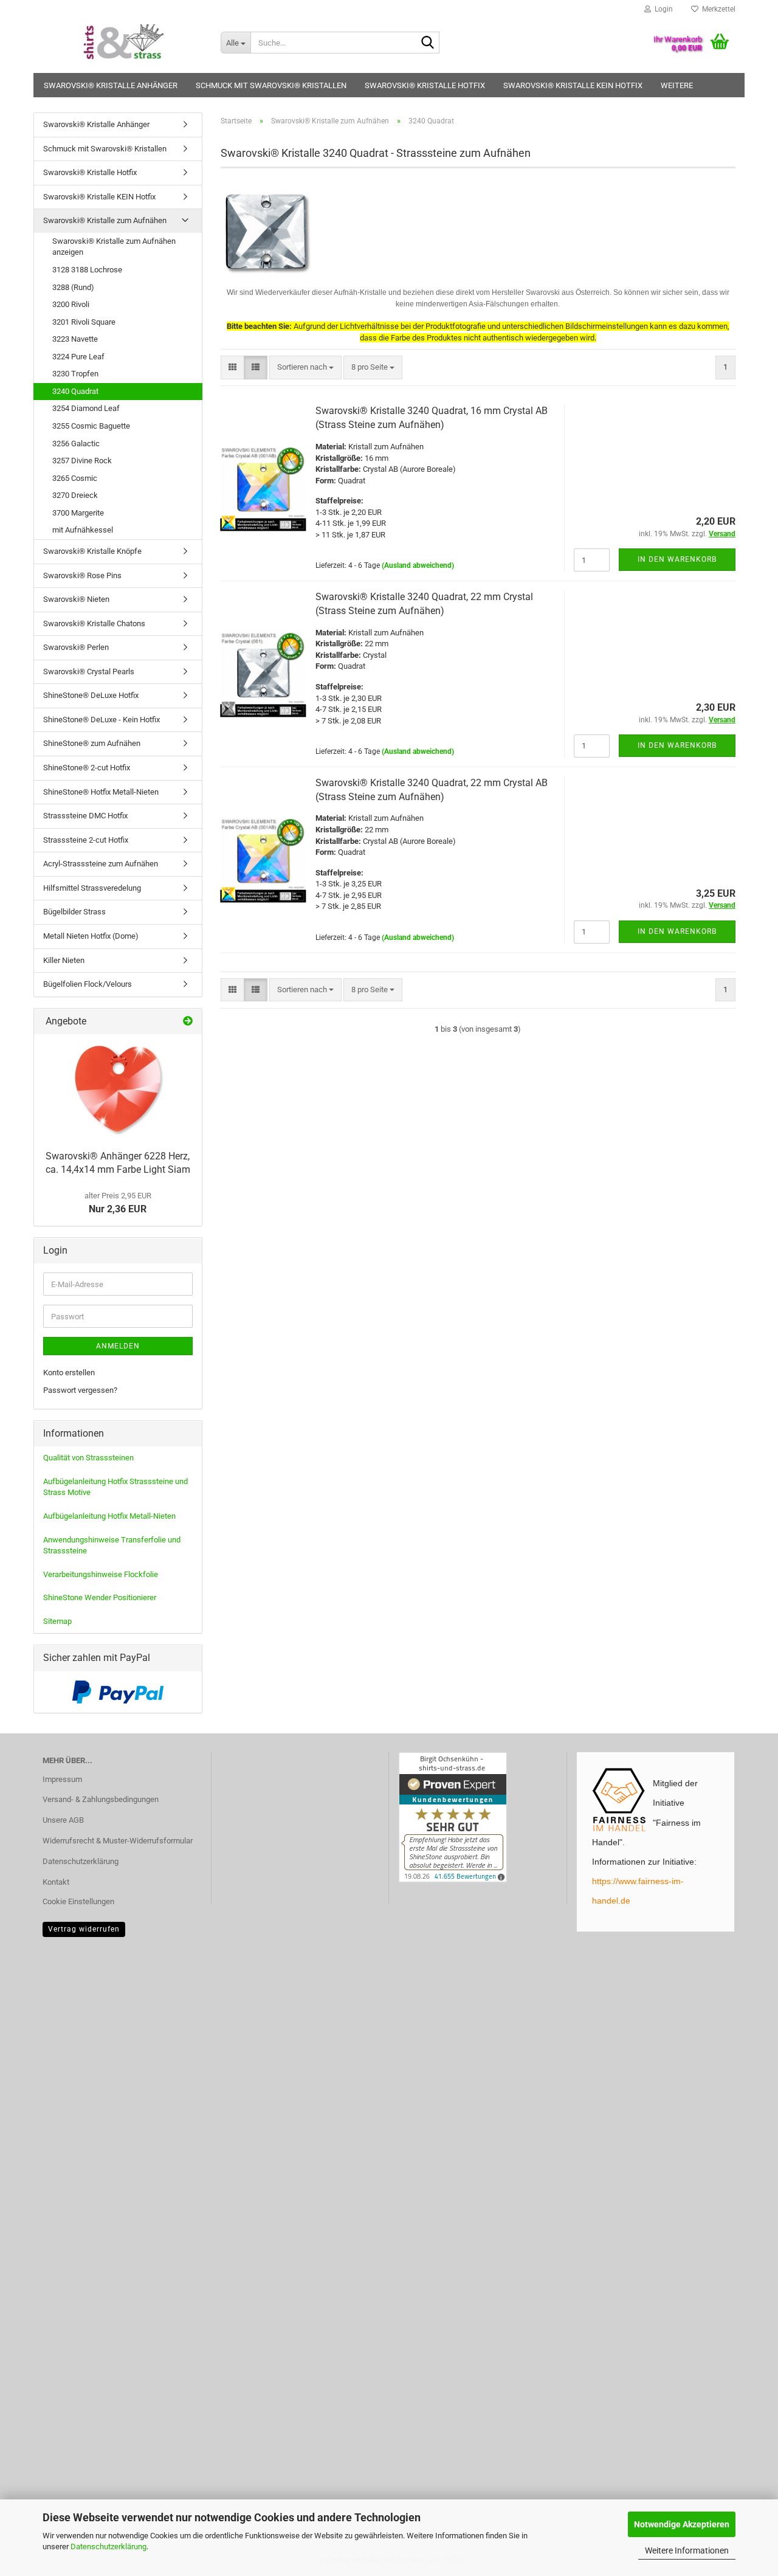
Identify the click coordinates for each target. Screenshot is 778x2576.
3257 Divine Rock (82, 461)
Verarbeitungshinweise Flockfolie (101, 1574)
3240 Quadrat (75, 391)
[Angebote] (188, 1022)
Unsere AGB (63, 1820)
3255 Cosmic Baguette (91, 426)
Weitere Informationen (687, 2550)
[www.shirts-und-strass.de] (122, 43)
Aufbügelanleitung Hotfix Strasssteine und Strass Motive (115, 1487)
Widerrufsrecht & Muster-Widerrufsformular (118, 1841)
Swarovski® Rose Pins (82, 575)
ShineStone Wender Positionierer (100, 1597)
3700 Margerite (78, 513)
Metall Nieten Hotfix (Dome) (91, 936)
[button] (232, 368)
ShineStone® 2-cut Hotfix (87, 768)
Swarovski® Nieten (76, 599)
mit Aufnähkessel (83, 530)
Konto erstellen (69, 1373)
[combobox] (305, 368)
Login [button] (662, 9)
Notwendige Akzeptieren (682, 2524)
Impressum (62, 1779)
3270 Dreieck (75, 495)
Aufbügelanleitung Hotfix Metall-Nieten (109, 1516)
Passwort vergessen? (80, 1390)
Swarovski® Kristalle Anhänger (111, 85)
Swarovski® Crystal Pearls (89, 672)
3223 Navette (75, 339)
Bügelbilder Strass (74, 912)
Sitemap (57, 1621)
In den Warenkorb (677, 559)
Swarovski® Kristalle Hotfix (425, 85)
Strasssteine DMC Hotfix (85, 816)
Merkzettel (717, 9)
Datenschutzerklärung (108, 2547)
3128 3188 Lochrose (87, 270)
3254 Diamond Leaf (86, 408)
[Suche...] (428, 43)
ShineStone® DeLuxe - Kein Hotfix (102, 720)
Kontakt (56, 1882)
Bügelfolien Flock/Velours (88, 984)
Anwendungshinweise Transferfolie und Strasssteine (112, 1545)
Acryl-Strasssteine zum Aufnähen (101, 864)
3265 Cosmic (75, 478)
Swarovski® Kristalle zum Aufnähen (105, 220)
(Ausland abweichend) (418, 565)
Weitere (677, 85)
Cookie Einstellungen (78, 1901)
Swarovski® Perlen (76, 647)
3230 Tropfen (75, 374)
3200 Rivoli (71, 304)
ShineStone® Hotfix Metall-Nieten (101, 792)
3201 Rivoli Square (84, 322)
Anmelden (118, 1346)
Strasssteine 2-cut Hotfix (86, 840)
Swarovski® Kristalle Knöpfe (92, 551)
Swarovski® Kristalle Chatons (94, 623)
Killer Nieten (64, 960)
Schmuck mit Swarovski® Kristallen (271, 85)
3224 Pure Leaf (78, 357)
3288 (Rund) (73, 287)
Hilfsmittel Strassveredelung (92, 888)
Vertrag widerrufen (84, 1929)
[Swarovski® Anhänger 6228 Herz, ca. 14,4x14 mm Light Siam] (118, 1089)
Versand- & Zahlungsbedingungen (101, 1799)
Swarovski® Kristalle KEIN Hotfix (573, 85)
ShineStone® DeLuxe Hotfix (91, 695)
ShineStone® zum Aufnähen (92, 743)
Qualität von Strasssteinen (88, 1458)
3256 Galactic (76, 444)
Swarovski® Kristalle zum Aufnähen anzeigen (114, 247)
